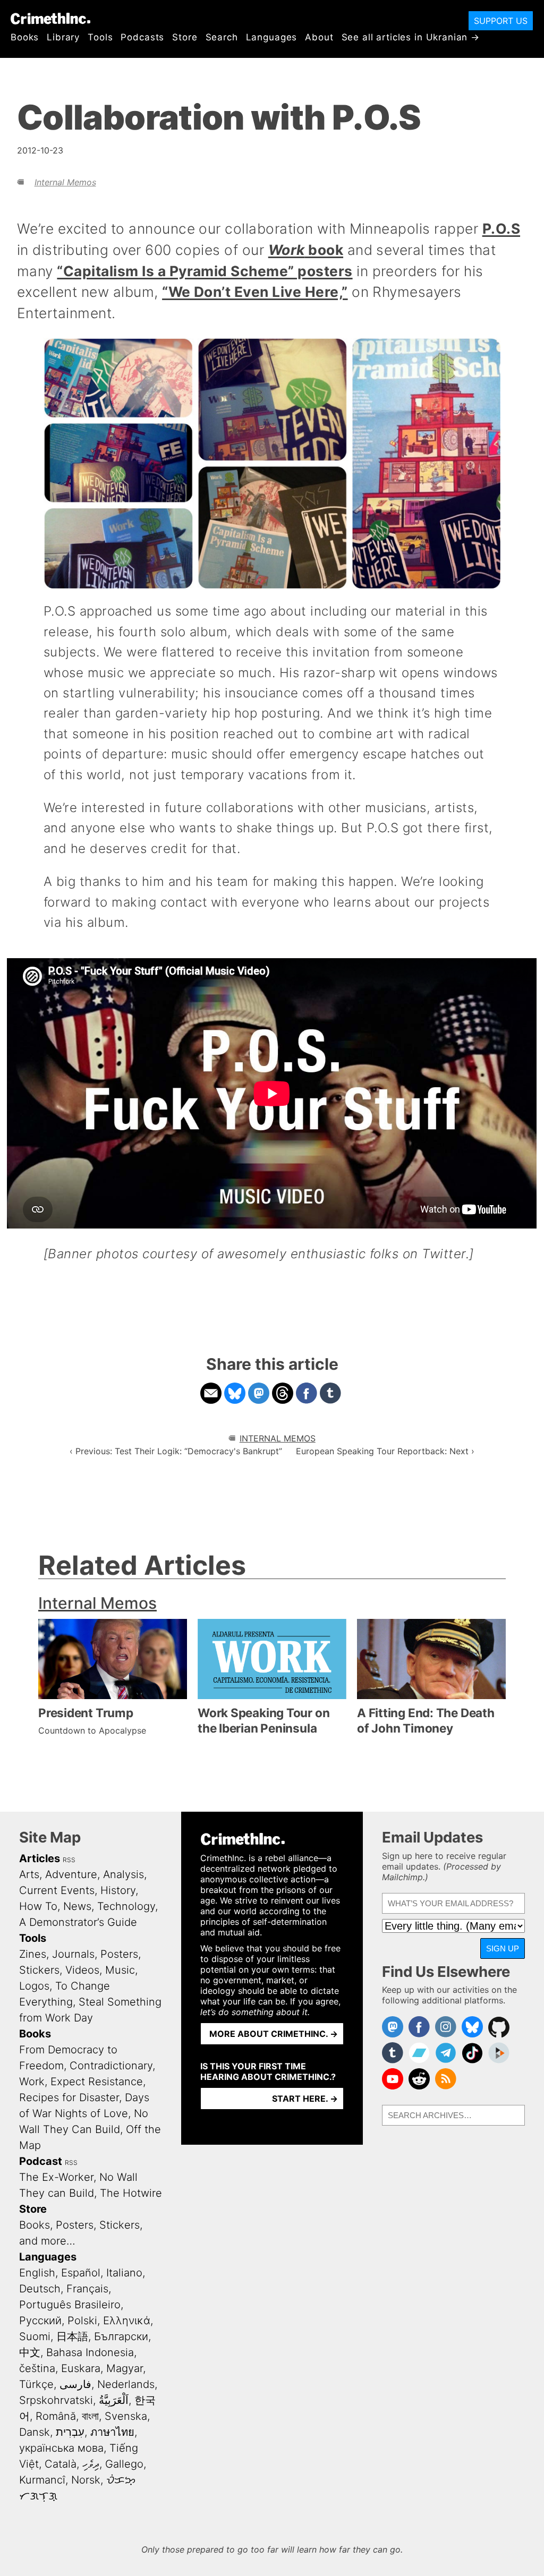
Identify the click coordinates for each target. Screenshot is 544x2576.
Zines (33, 1954)
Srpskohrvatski (56, 2400)
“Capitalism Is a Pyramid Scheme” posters (205, 271)
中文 (30, 2352)
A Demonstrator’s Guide (78, 1922)
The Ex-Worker (56, 2177)
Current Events (57, 1890)
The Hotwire (131, 2193)
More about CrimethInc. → (274, 2034)
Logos (34, 1986)
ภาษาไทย (112, 2432)
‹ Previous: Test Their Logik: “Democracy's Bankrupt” (176, 1451)
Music (120, 1970)
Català (61, 2464)
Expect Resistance (97, 2082)
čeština (37, 2368)
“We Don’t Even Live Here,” (255, 292)
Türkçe (36, 2384)
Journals (73, 1954)
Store (185, 37)
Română (56, 2416)
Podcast (41, 2161)
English (37, 2273)
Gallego (124, 2464)
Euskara (81, 2368)
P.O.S (501, 228)
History (118, 1890)
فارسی (75, 2384)
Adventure (71, 1874)
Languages (272, 37)
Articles (40, 1858)
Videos (82, 1970)
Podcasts (142, 37)
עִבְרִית (70, 2432)
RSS (69, 1860)
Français (87, 2289)
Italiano (124, 2273)
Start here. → (305, 2099)
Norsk (86, 2480)
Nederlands (126, 2384)
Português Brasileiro (70, 2305)
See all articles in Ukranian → (411, 37)
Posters (119, 1954)
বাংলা (90, 2416)
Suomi (35, 2336)
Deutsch (40, 2289)
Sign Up (503, 1948)
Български (121, 2336)
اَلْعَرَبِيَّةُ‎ (114, 2400)
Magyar (125, 2368)
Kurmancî (42, 2480)
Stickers (39, 1970)
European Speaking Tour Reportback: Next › (385, 1451)
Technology (126, 1906)
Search (222, 37)
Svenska (126, 2416)
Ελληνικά (127, 2321)
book (306, 250)
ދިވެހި (91, 2464)
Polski (82, 2321)
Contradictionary (111, 2066)
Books (25, 37)
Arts (29, 1874)
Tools (100, 37)
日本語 (72, 2336)
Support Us (501, 21)
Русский (40, 2321)
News (77, 1906)
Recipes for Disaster (69, 2097)
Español (81, 2273)
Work (32, 2082)
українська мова (61, 2448)
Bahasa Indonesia (90, 2352)
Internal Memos (65, 182)
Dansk (35, 2432)
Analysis (124, 1874)
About (319, 37)
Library (63, 37)
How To (38, 1906)
